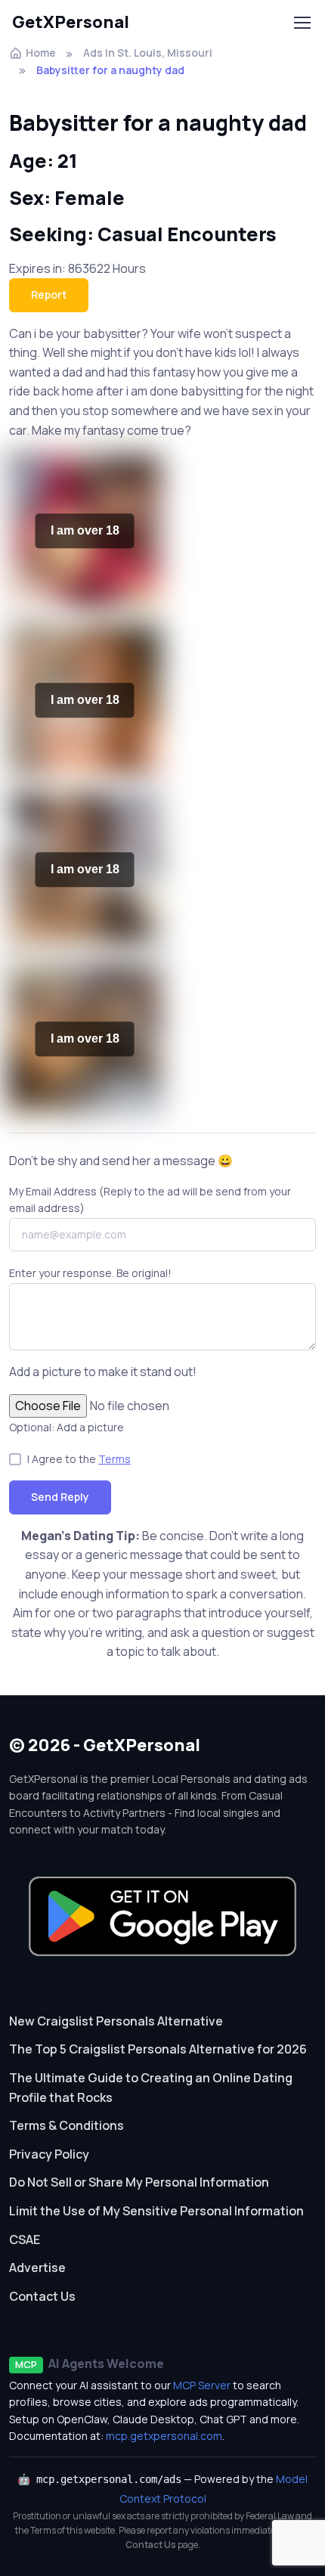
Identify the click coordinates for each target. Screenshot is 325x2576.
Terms (115, 1459)
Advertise (37, 2268)
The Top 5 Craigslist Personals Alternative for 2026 (158, 2049)
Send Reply (60, 1497)
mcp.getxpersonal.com (164, 2436)
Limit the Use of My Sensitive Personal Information (156, 2211)
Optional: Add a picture (67, 1427)
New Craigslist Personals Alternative (116, 2021)
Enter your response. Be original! (90, 1273)
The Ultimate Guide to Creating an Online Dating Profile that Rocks (151, 2088)
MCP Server (202, 2385)
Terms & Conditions (67, 2125)
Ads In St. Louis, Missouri (148, 53)
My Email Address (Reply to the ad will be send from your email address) (150, 1200)
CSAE (25, 2240)
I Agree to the (79, 1459)
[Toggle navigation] (302, 23)
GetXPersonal (71, 22)
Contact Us (42, 2296)
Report (49, 294)
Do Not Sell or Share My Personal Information (139, 2182)
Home (41, 53)
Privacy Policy (49, 2154)
